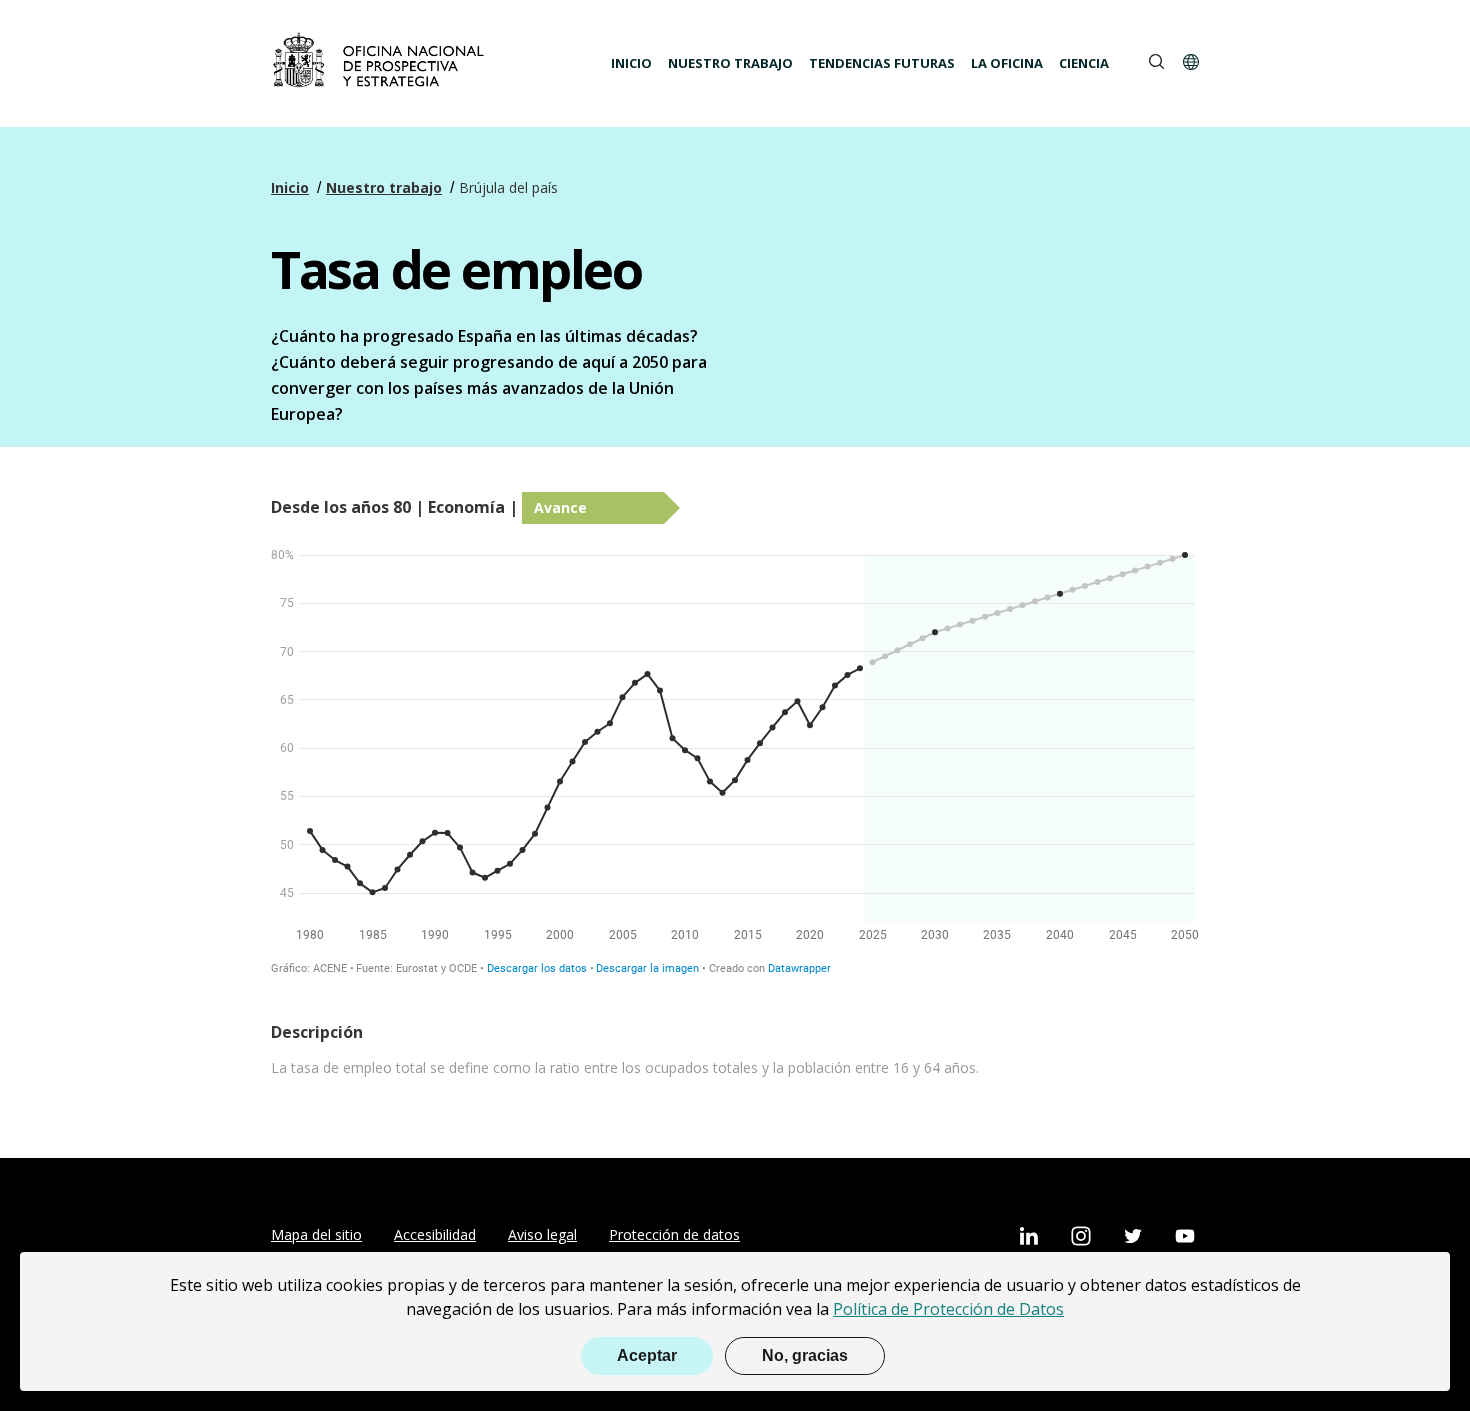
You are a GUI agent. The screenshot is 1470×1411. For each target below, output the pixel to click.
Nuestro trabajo (730, 63)
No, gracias (805, 1355)
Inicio (631, 63)
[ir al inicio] (381, 61)
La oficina (1007, 63)
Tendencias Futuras (882, 63)
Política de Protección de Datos (948, 1309)
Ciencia (1084, 63)
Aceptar (647, 1355)
